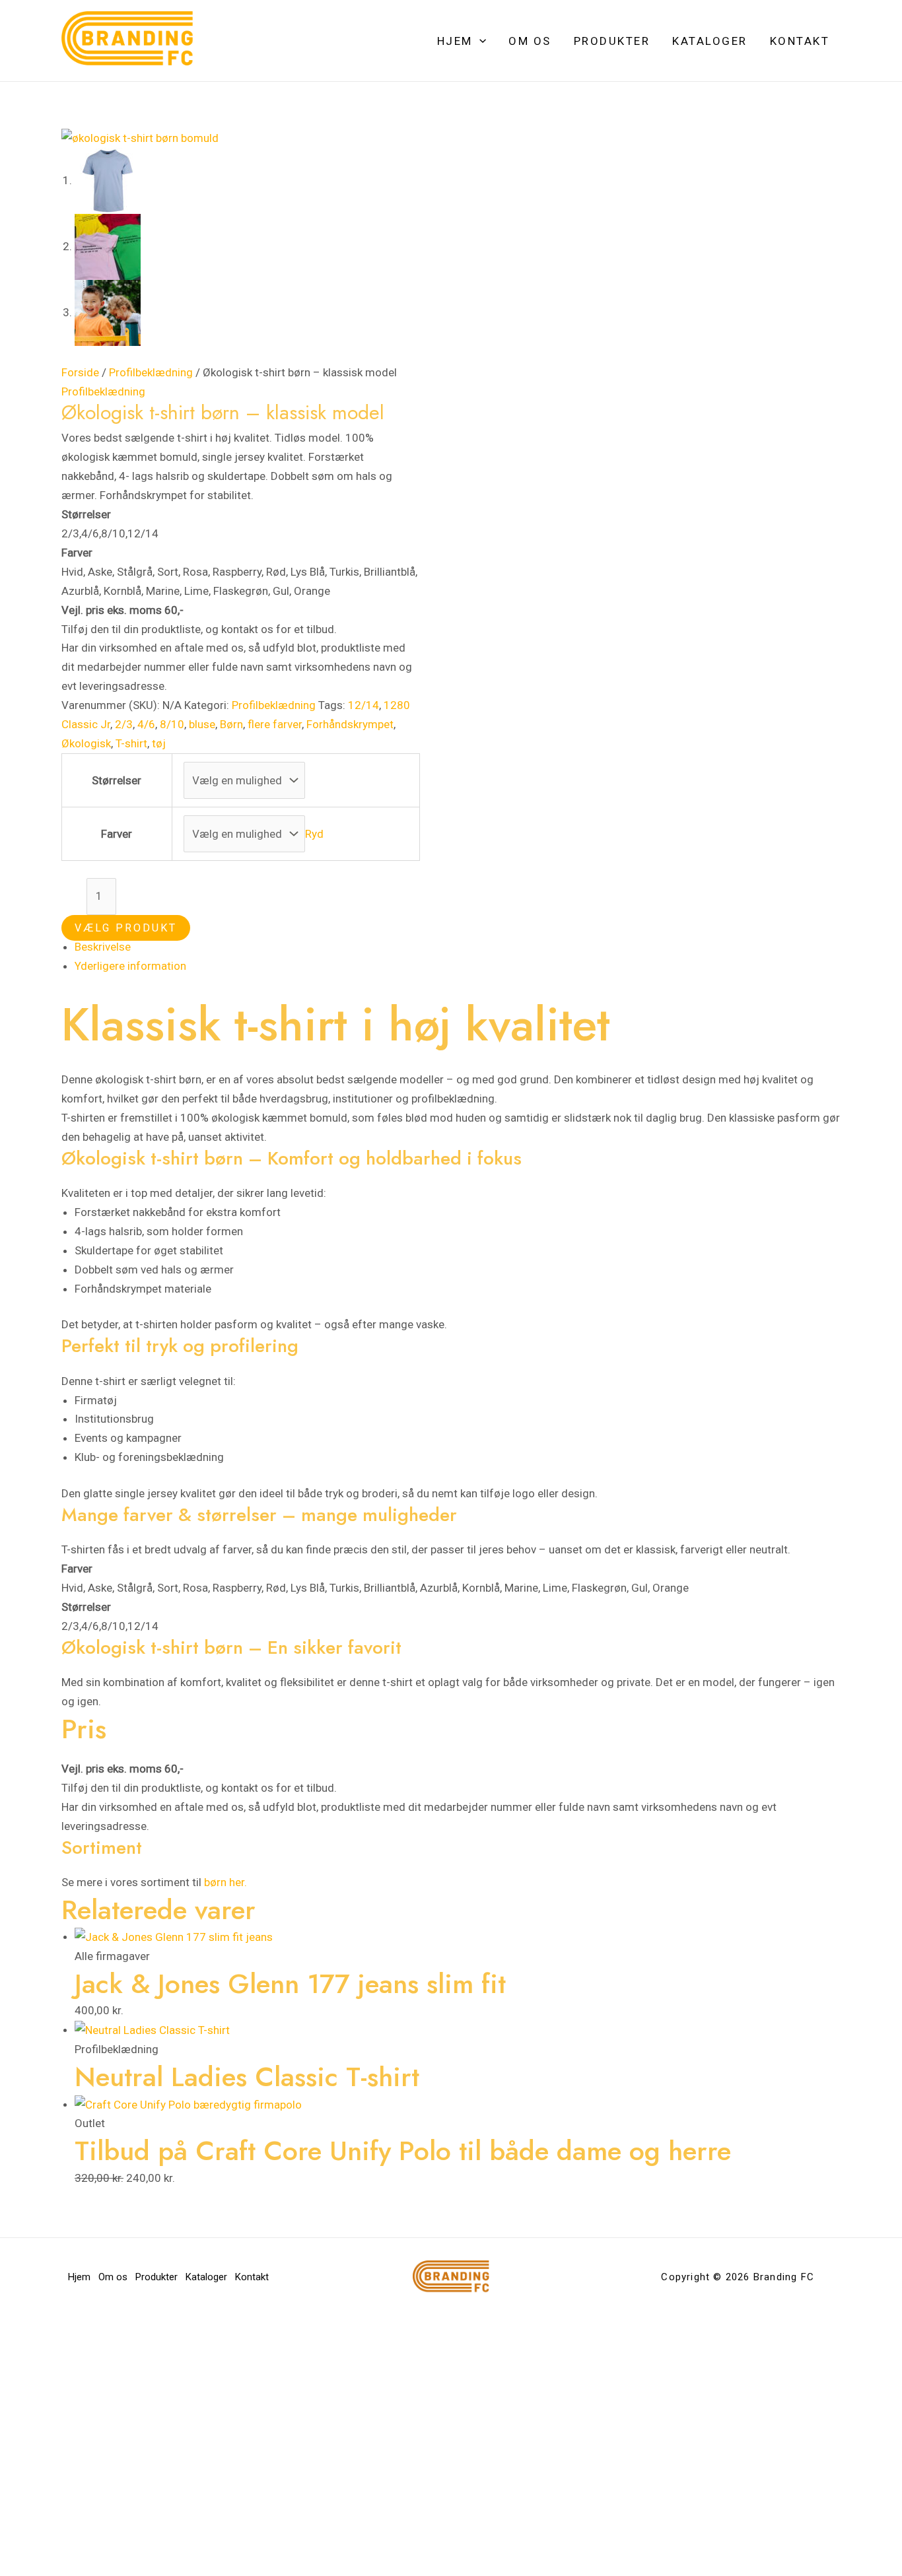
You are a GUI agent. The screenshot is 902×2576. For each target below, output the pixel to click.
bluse (202, 724)
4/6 (146, 724)
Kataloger (710, 41)
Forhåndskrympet (350, 724)
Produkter (612, 41)
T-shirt (131, 743)
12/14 (364, 705)
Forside (80, 372)
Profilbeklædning (151, 372)
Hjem (455, 41)
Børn (231, 724)
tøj (159, 743)
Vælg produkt (126, 928)
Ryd (314, 834)
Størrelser (117, 780)
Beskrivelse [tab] (103, 947)
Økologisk (86, 743)
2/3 (124, 724)
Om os (530, 41)
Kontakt (800, 41)
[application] (479, 41)
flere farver (275, 724)
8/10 (172, 724)
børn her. (225, 1882)
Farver (117, 834)
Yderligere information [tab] (130, 966)
